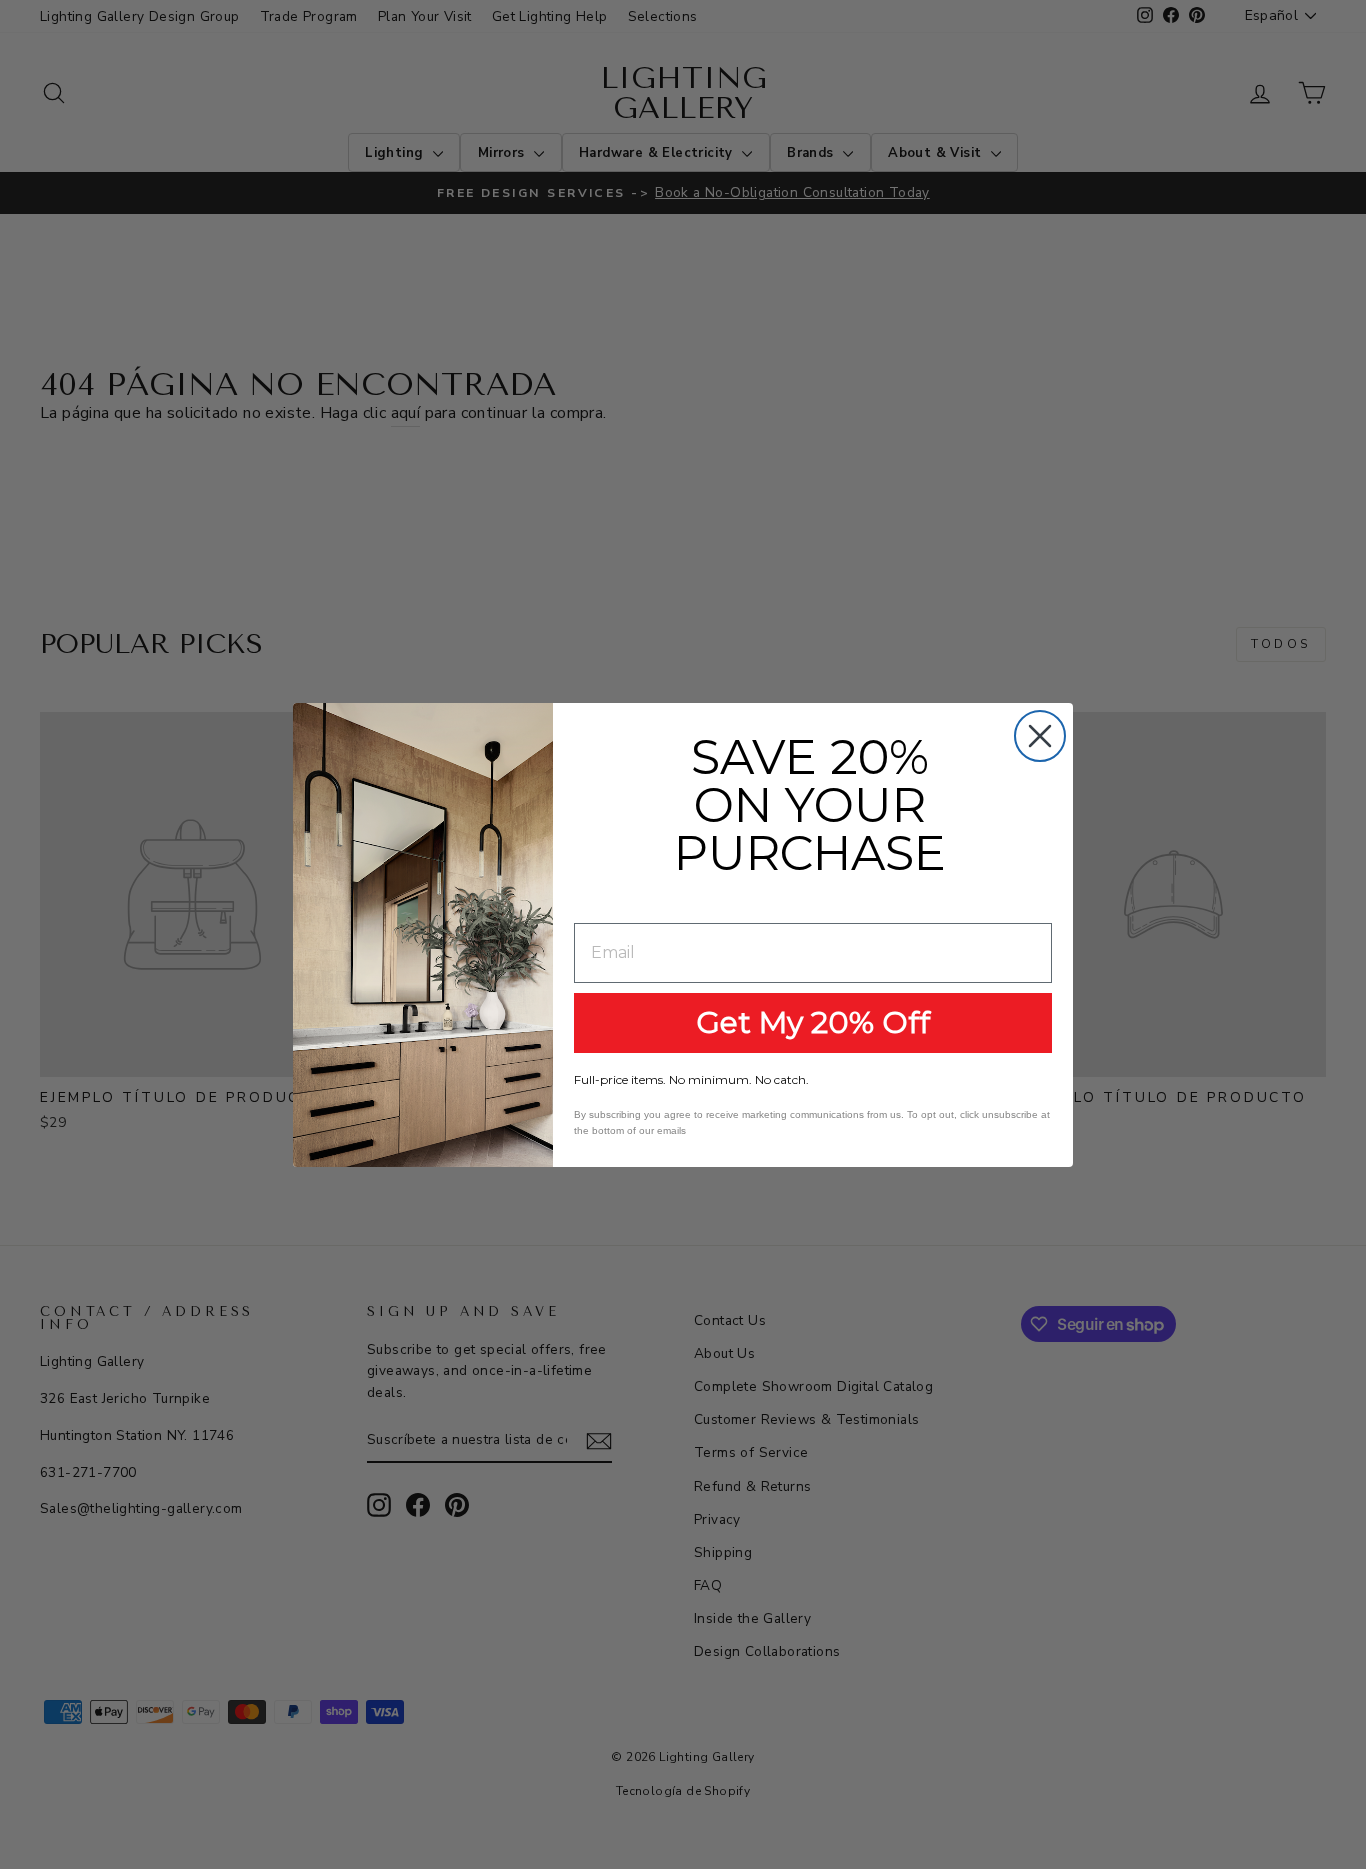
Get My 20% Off (813, 1022)
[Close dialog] (1040, 736)
